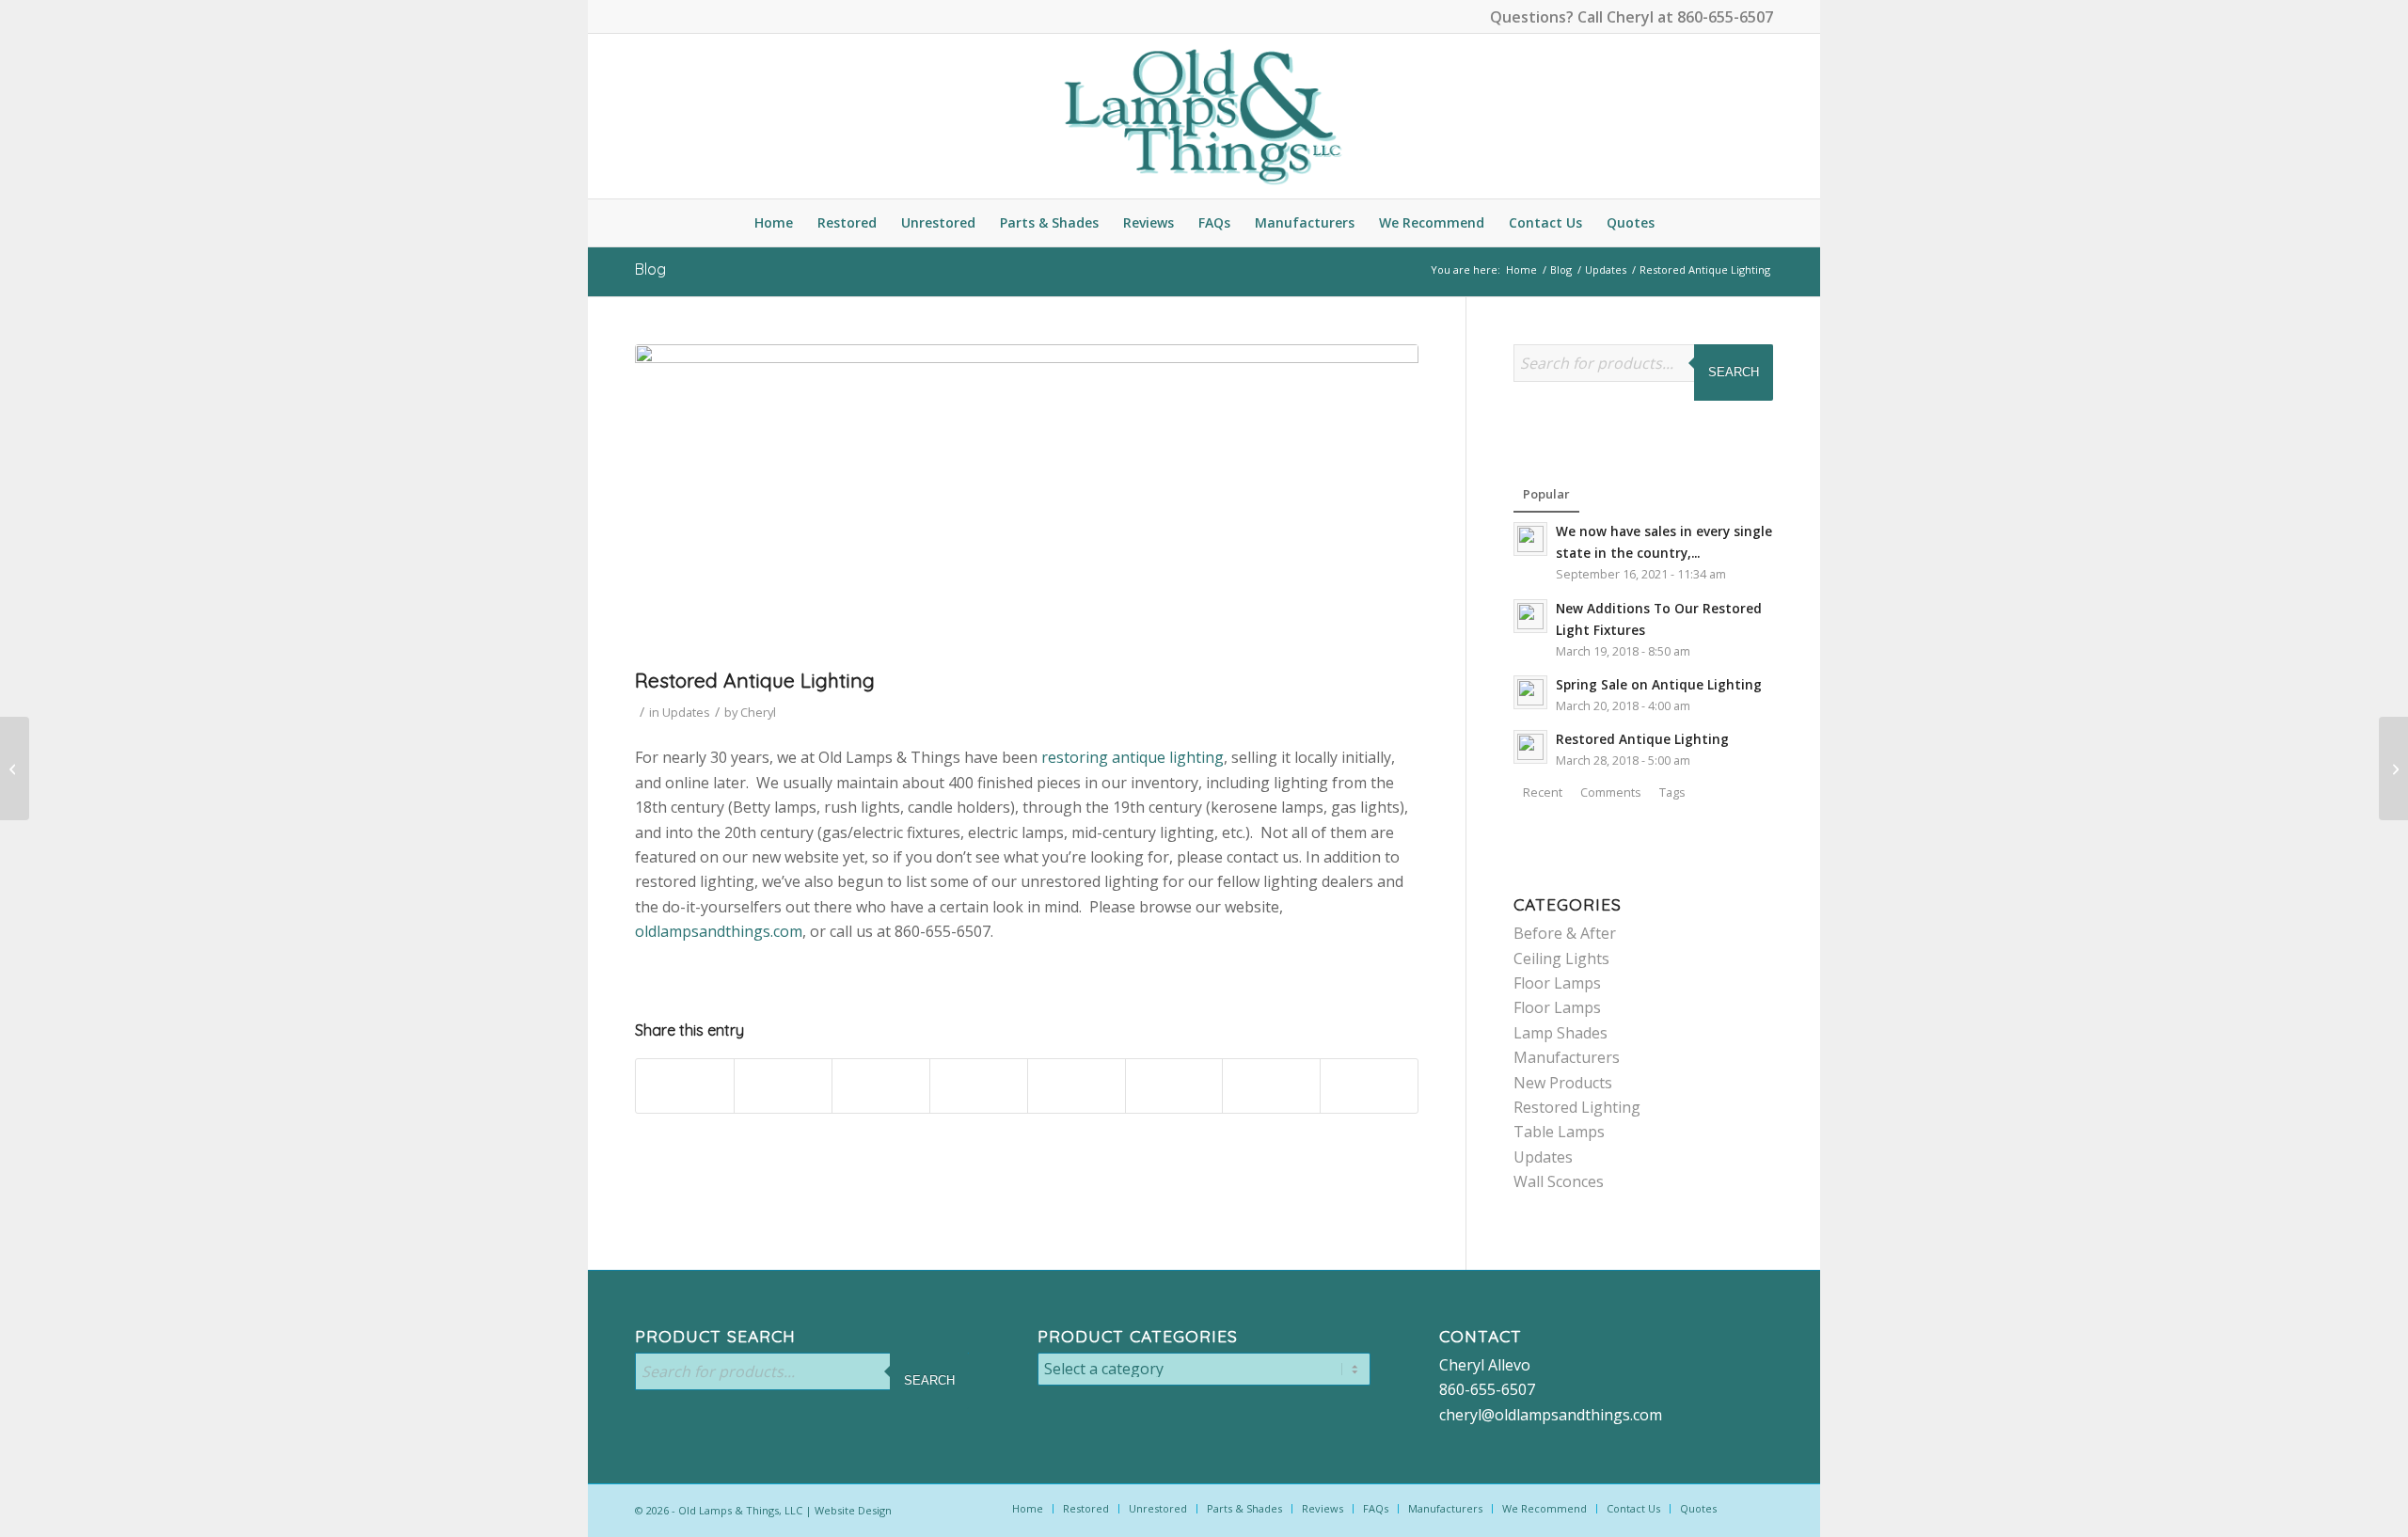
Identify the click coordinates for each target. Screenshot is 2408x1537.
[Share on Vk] (1174, 1086)
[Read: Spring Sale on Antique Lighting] (1530, 692)
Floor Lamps (1557, 983)
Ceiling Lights (1561, 959)
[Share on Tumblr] (1077, 1086)
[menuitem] (774, 223)
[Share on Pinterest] (881, 1086)
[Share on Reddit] (1271, 1086)
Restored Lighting (1577, 1107)
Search (1734, 372)
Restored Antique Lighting (1642, 739)
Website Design (853, 1510)
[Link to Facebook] (641, 14)
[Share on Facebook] (685, 1086)
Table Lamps (1559, 1132)
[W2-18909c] (1027, 501)
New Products (1563, 1083)
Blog (650, 269)
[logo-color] (1204, 116)
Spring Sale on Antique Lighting (1659, 684)
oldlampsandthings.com (719, 931)
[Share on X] (783, 1086)
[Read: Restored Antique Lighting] (1530, 747)
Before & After (1565, 933)
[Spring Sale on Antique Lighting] (15, 768)
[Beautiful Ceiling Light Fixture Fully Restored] (2393, 768)
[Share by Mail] (1369, 1086)
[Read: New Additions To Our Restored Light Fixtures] (1530, 616)
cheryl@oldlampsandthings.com (1551, 1415)
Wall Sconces (1559, 1181)
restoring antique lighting (1133, 757)
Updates (686, 712)
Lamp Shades (1560, 1033)
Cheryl (758, 712)
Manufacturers (1567, 1057)
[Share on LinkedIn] (979, 1086)
